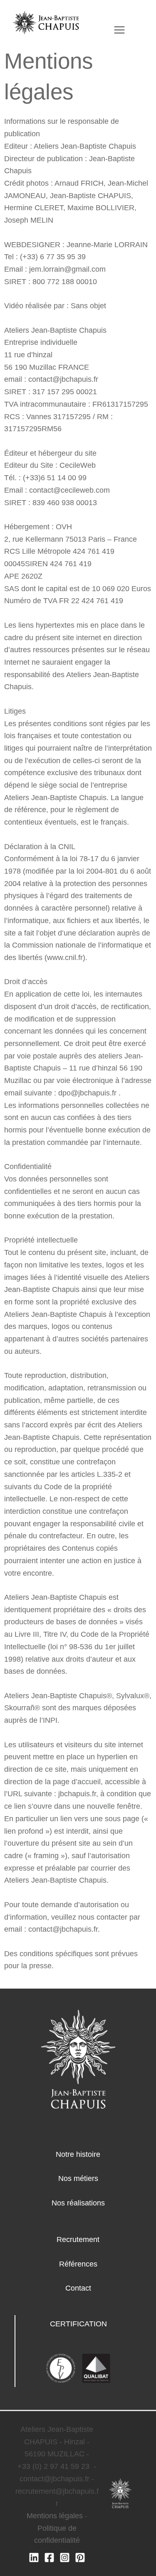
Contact (78, 2288)
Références (78, 2264)
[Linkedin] (34, 2558)
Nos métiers (78, 2178)
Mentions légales (55, 2516)
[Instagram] (65, 2558)
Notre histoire (78, 2154)
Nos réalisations (78, 2203)
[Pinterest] (80, 2558)
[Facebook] (49, 2558)
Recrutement (78, 2240)
